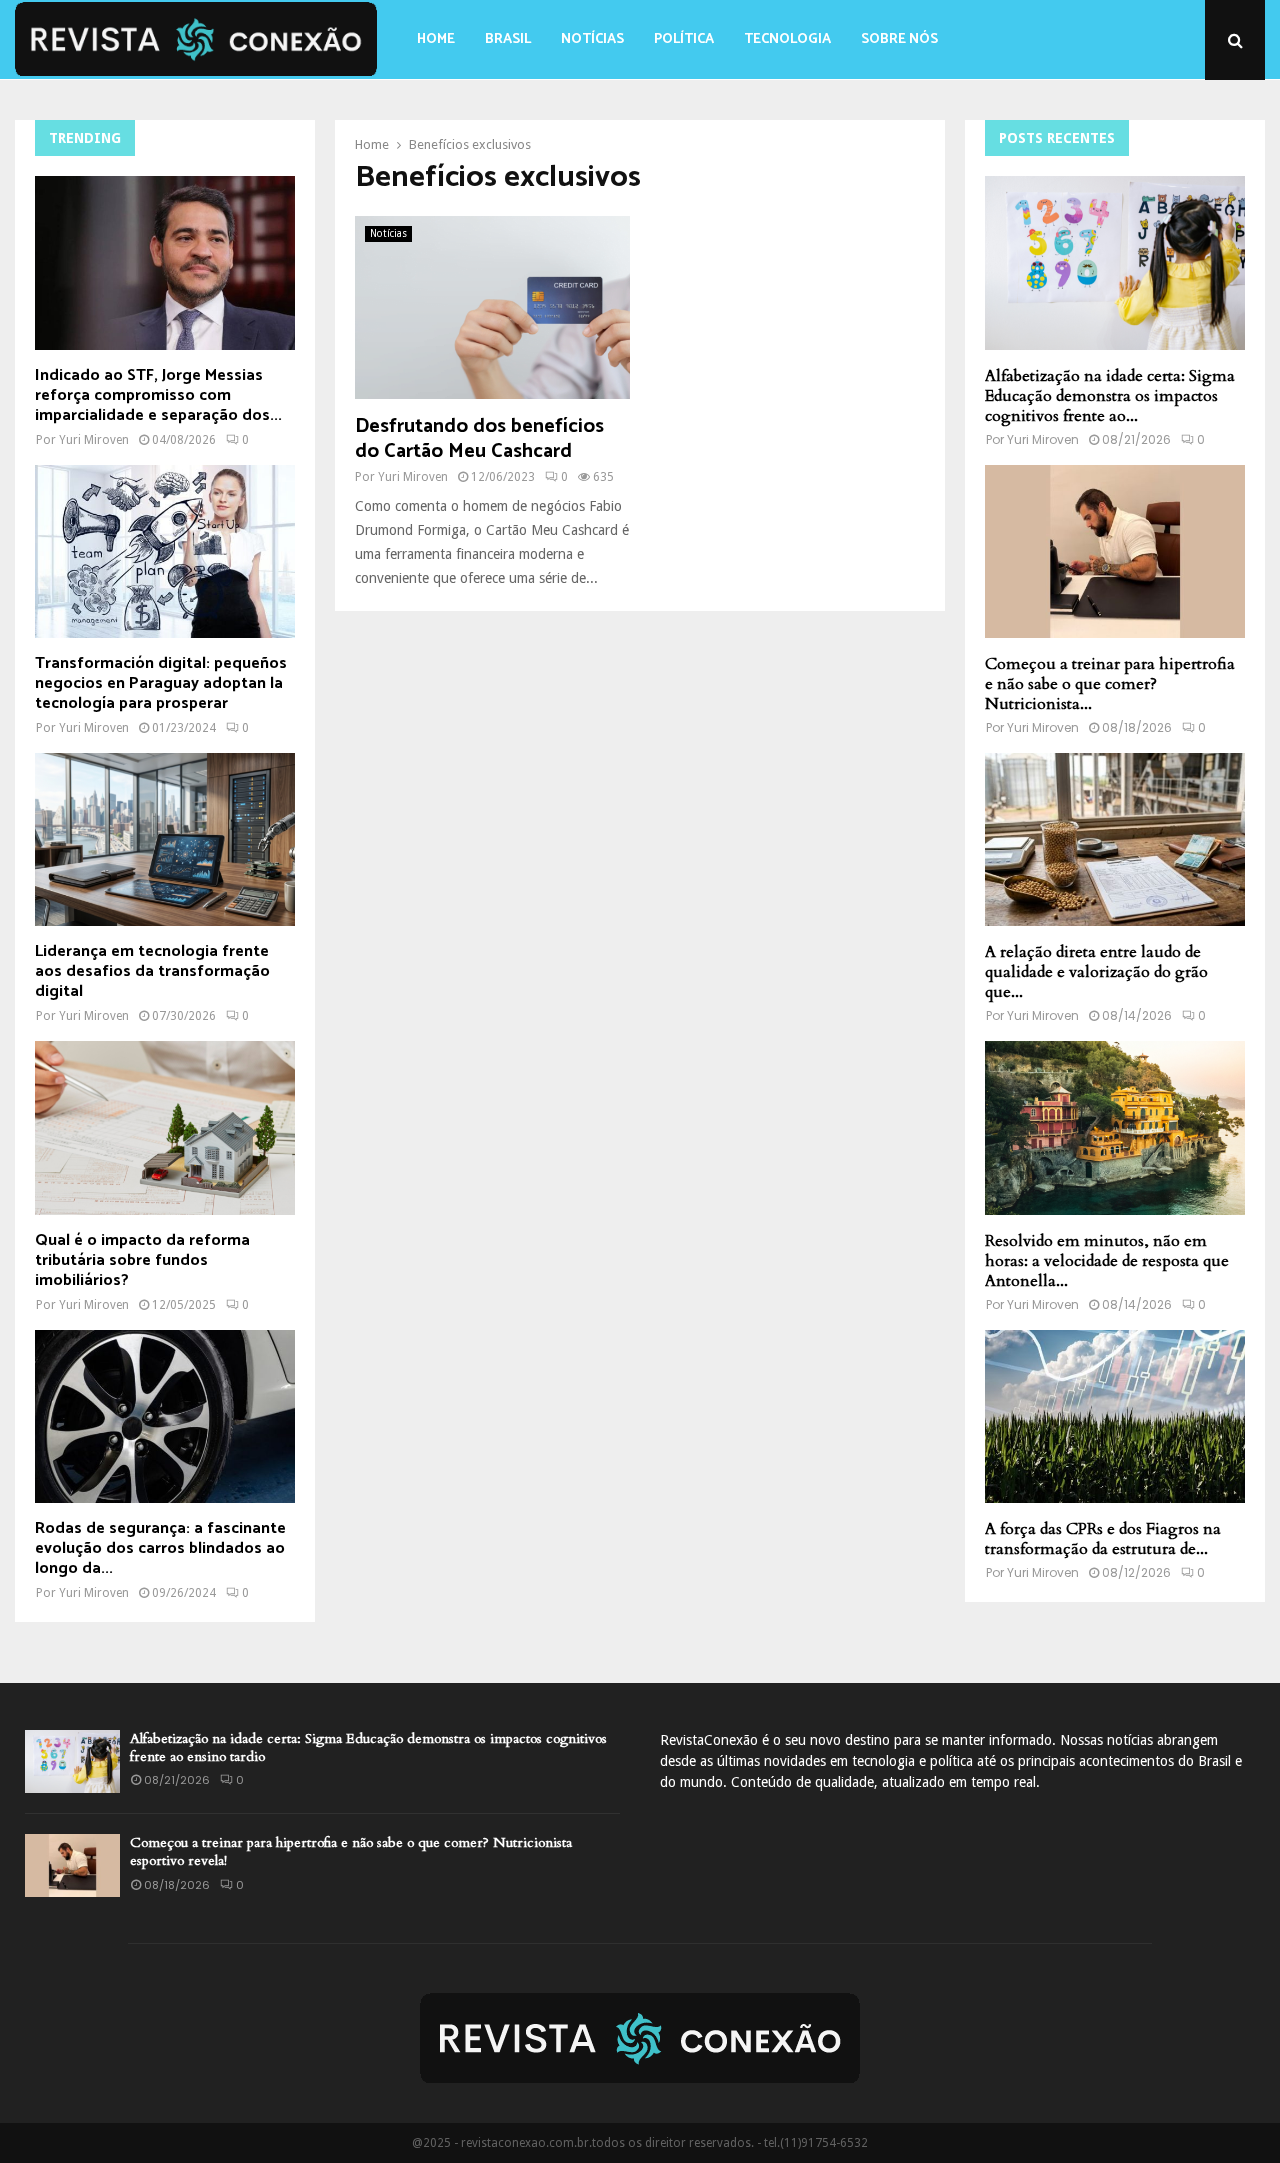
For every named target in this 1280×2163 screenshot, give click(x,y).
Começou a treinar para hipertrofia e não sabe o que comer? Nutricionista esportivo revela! (351, 1851)
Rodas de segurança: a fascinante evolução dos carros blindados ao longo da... (160, 1548)
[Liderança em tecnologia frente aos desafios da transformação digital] (165, 839)
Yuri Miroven (413, 477)
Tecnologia (787, 39)
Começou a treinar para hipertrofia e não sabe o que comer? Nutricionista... (1110, 684)
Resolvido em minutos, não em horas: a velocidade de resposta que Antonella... (1107, 1261)
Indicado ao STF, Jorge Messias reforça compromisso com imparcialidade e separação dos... (158, 395)
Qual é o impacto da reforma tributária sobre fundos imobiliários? (142, 1260)
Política (684, 39)
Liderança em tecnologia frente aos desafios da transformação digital (152, 971)
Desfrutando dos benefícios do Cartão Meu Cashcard (479, 439)
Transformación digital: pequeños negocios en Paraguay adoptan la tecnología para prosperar (161, 683)
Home (436, 39)
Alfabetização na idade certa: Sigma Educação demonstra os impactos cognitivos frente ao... (1110, 396)
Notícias (592, 39)
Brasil (508, 39)
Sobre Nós (899, 39)
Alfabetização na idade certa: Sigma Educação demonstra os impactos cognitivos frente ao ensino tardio (368, 1747)
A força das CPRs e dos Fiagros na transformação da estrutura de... (1103, 1539)
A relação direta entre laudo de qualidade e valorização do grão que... (1096, 972)
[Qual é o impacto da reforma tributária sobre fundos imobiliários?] (165, 1127)
